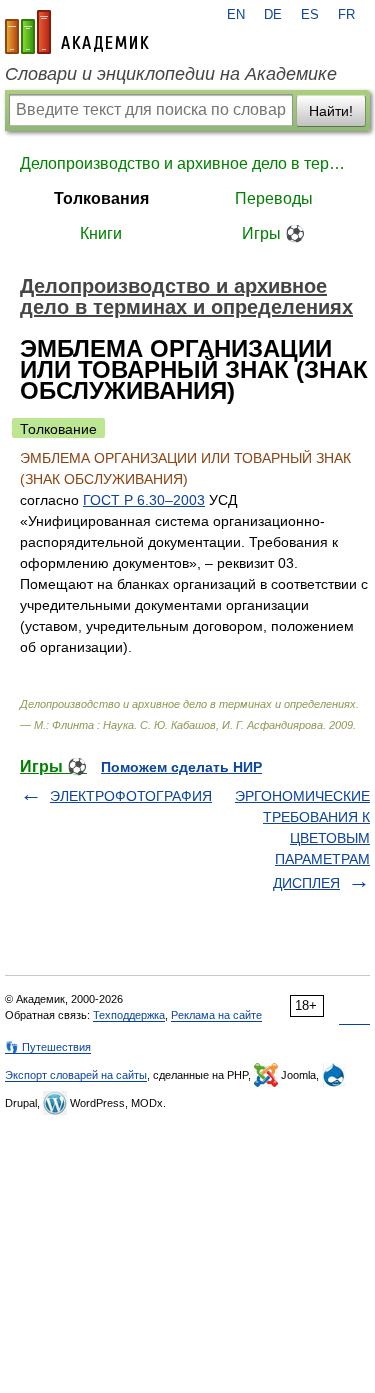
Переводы (274, 198)
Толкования (101, 198)
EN (236, 15)
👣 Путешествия (48, 1047)
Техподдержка (129, 1015)
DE (273, 15)
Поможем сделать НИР (181, 767)
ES (310, 15)
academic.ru (77, 32)
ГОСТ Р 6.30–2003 (144, 500)
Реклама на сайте (216, 1015)
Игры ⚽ (273, 233)
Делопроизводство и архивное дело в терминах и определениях (187, 163)
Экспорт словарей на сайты (76, 1075)
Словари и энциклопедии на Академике (171, 74)
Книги (101, 233)
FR (346, 15)
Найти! (331, 111)
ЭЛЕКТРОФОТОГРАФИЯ (131, 796)
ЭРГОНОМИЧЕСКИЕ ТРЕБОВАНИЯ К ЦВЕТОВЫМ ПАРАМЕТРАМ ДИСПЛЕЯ (302, 839)
